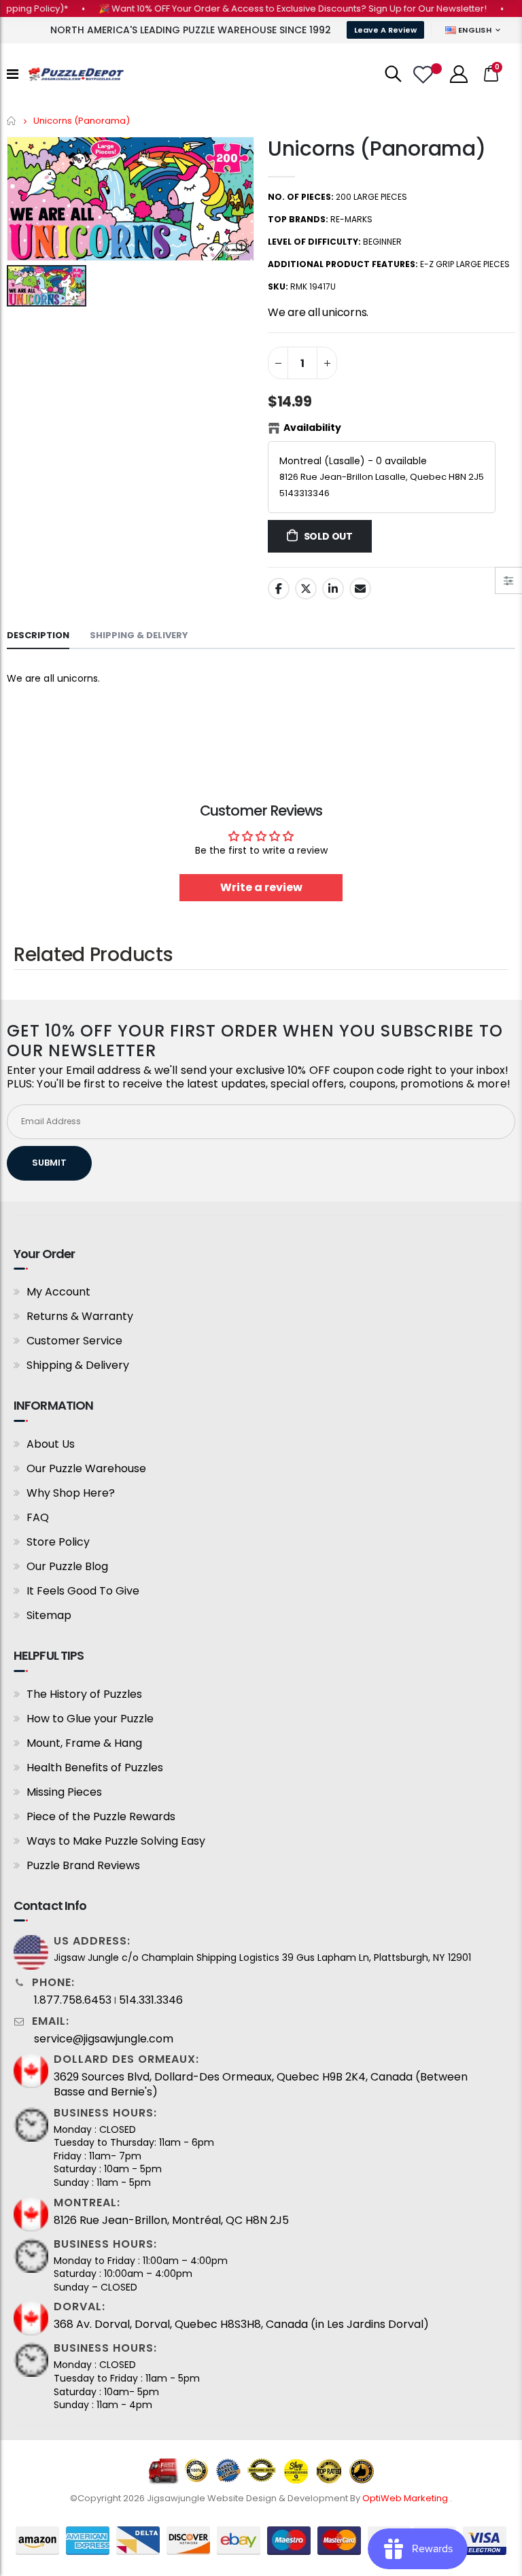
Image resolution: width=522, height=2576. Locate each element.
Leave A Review (385, 30)
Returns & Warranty (80, 1316)
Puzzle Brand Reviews (83, 1865)
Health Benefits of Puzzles (95, 1768)
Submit (49, 1163)
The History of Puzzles (84, 1694)
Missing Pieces (64, 1792)
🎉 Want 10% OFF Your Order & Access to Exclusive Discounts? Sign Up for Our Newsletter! (270, 8)
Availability (312, 428)
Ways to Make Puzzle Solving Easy (116, 1841)
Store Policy (58, 1542)
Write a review (261, 887)
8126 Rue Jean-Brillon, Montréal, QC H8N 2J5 (171, 2221)
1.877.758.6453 (73, 2000)
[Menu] (13, 74)
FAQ (38, 1517)
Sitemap (49, 1615)
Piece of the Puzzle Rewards (101, 1816)
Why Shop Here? (71, 1493)
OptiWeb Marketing (406, 2498)
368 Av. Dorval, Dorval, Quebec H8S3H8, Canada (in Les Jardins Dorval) (241, 2325)
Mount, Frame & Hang (84, 1743)
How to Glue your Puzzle (90, 1719)
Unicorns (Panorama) (377, 149)
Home (12, 121)
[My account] (459, 74)
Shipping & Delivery (78, 1365)
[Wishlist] (425, 74)
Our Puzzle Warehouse (86, 1468)
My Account (58, 1292)
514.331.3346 (151, 2000)
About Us (51, 1444)
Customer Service (74, 1341)
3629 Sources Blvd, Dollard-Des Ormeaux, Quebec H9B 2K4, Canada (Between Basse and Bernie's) (261, 2085)
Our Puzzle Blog (67, 1566)
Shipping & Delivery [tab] (139, 635)
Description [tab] (38, 635)
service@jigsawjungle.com (104, 2039)
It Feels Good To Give (83, 1591)
